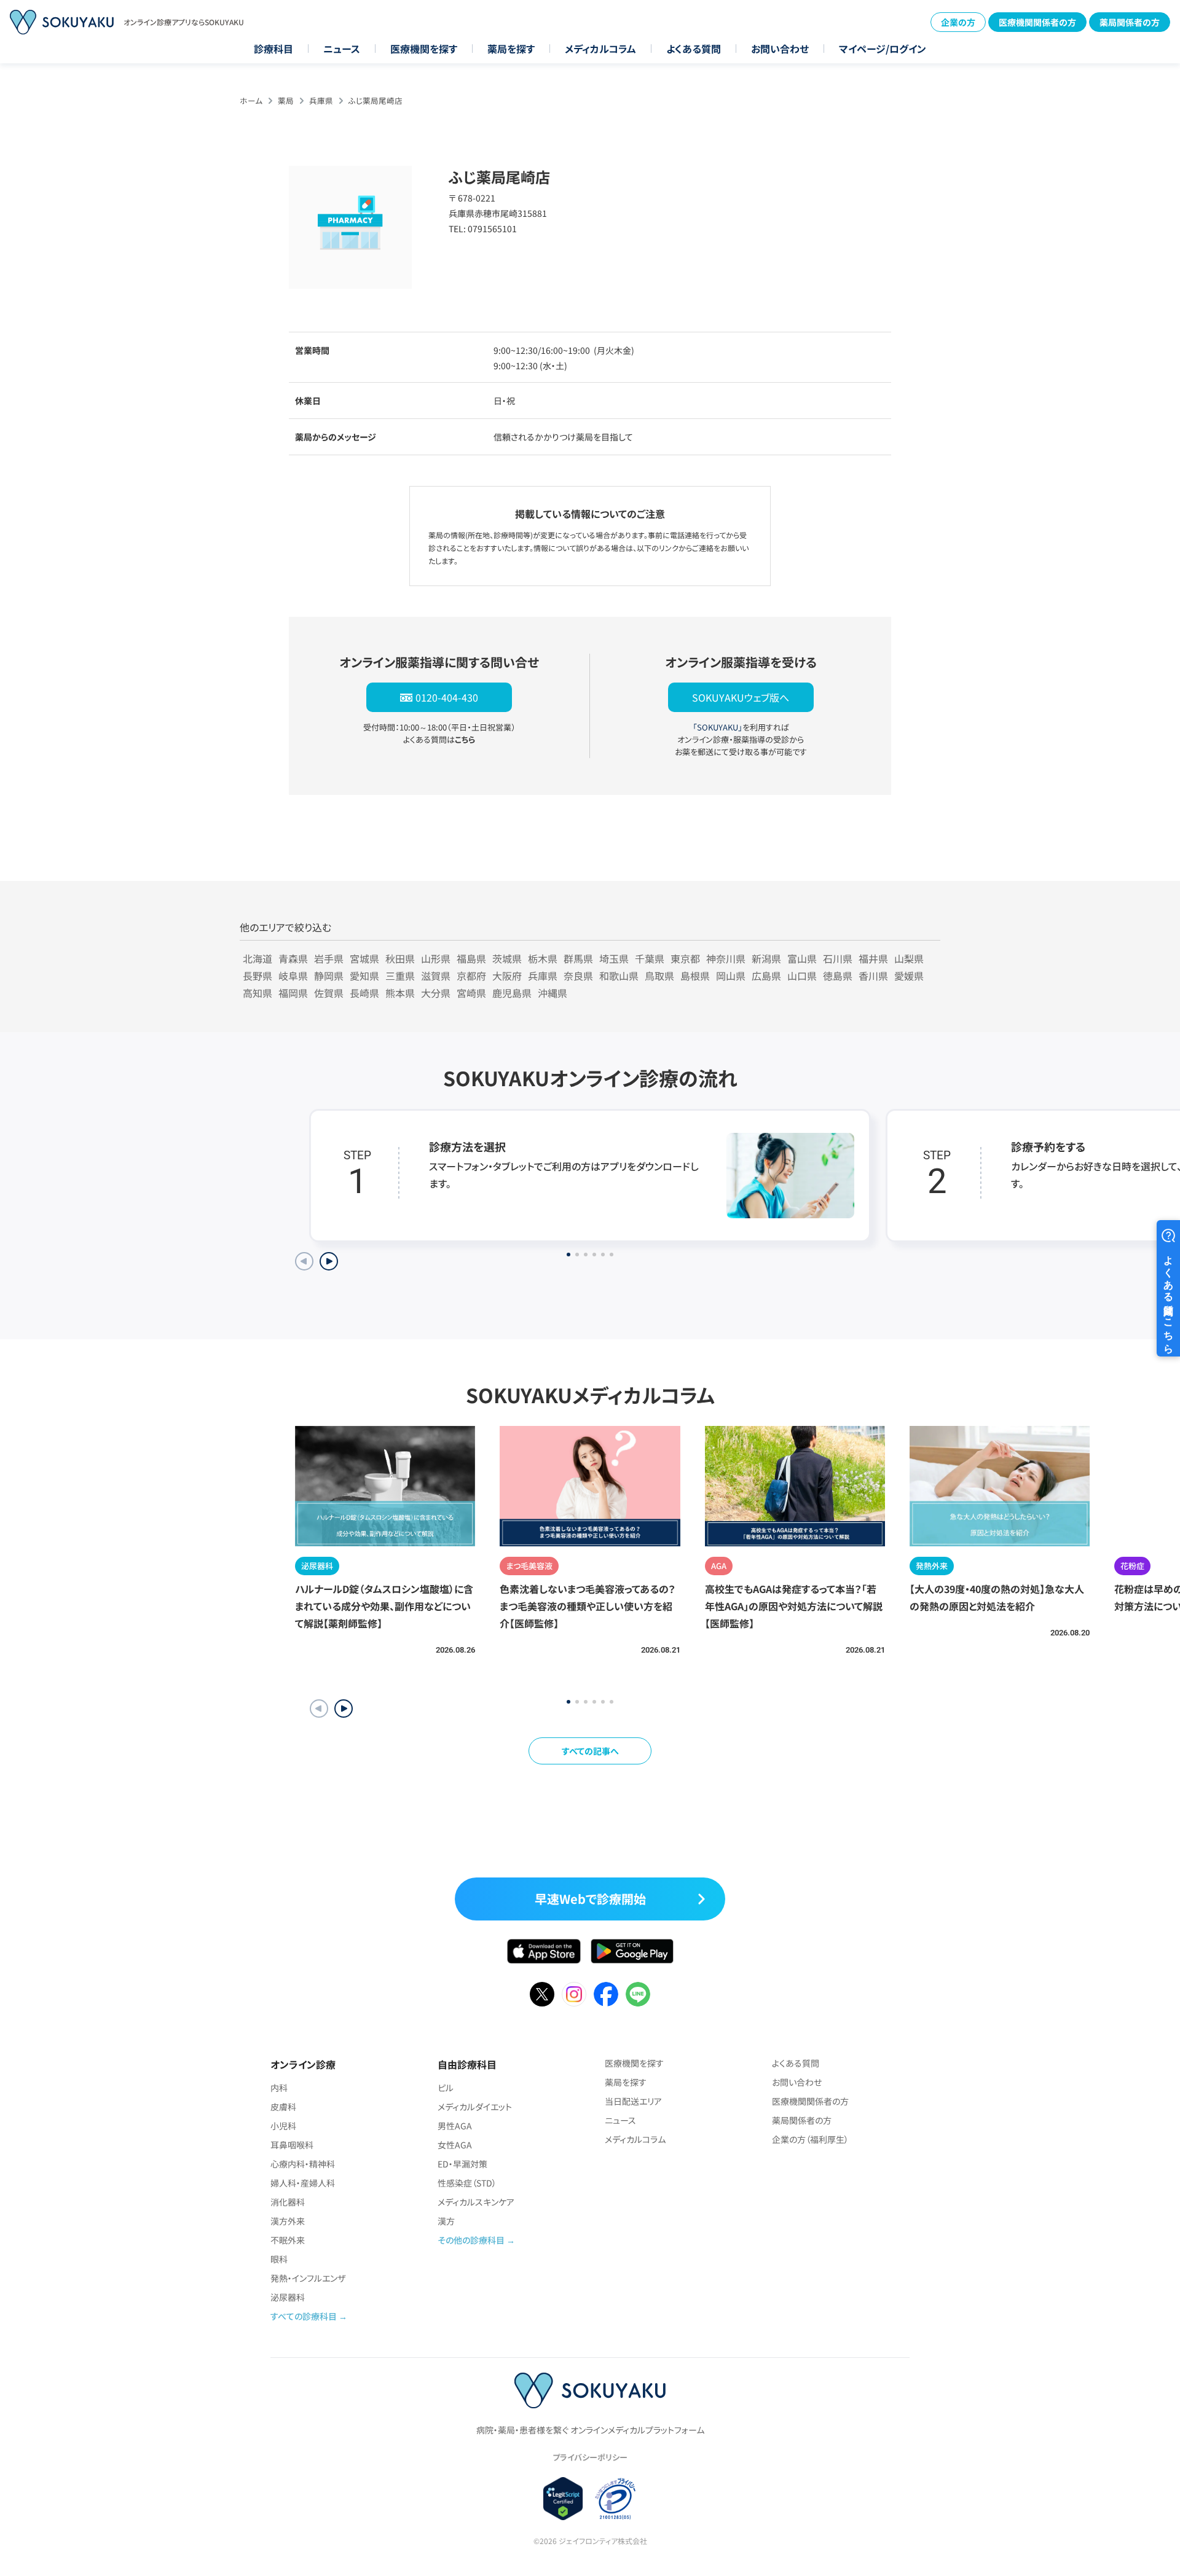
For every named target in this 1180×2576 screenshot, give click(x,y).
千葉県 (650, 958)
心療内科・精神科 (303, 2164)
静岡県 (329, 976)
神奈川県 (726, 958)
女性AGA (455, 2145)
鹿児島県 (512, 993)
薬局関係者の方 (1130, 22)
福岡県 (293, 993)
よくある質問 (694, 49)
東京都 (685, 958)
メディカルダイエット (475, 2107)
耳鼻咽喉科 (292, 2145)
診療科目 (273, 49)
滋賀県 (436, 976)
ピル (446, 2088)
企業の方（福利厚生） (810, 2139)
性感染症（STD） (467, 2183)
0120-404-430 (447, 697)
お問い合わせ (780, 49)
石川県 (838, 958)
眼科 (279, 2259)
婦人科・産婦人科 (303, 2183)
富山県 (802, 958)
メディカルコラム (600, 49)
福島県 (471, 958)
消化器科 (288, 2202)
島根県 (695, 976)
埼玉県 (614, 958)
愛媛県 (909, 976)
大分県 (436, 993)
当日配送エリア (633, 2101)
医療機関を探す (424, 49)
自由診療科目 (467, 2064)
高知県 (258, 993)
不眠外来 (288, 2240)
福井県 (873, 958)
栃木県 (543, 958)
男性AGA (455, 2126)
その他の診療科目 (471, 2240)
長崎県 (364, 993)
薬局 (286, 100)
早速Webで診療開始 (590, 1899)
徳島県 (838, 976)
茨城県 (507, 958)
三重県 (400, 976)
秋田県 (400, 958)
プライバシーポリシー (590, 2457)
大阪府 (507, 976)
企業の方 (958, 22)
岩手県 (329, 958)
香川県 (873, 976)
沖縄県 (553, 993)
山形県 (436, 958)
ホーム (251, 100)
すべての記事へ (590, 1751)
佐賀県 (329, 993)
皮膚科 (283, 2107)
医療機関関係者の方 (1037, 22)
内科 (279, 2088)
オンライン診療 (303, 2064)
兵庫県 (321, 100)
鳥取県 (659, 976)
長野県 (258, 976)
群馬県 (578, 958)
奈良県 (578, 976)
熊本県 (400, 993)
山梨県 (909, 958)
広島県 (766, 976)
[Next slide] (329, 1261)
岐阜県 (293, 976)
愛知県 (364, 976)
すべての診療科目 (304, 2316)
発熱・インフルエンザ (308, 2278)
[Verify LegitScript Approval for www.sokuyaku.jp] (563, 2499)
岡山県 (731, 976)
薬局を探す (511, 49)
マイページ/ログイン (883, 49)
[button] (344, 1709)
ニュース (342, 49)
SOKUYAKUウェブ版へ (741, 697)
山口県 (802, 976)
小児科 (283, 2126)
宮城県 (364, 958)
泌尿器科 (288, 2297)
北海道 (258, 958)
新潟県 (766, 958)
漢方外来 (288, 2221)
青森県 (293, 958)
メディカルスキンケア (476, 2202)
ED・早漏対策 (462, 2164)
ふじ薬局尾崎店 (376, 100)
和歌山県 (619, 976)
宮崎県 (471, 993)
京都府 (471, 976)
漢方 (446, 2221)
